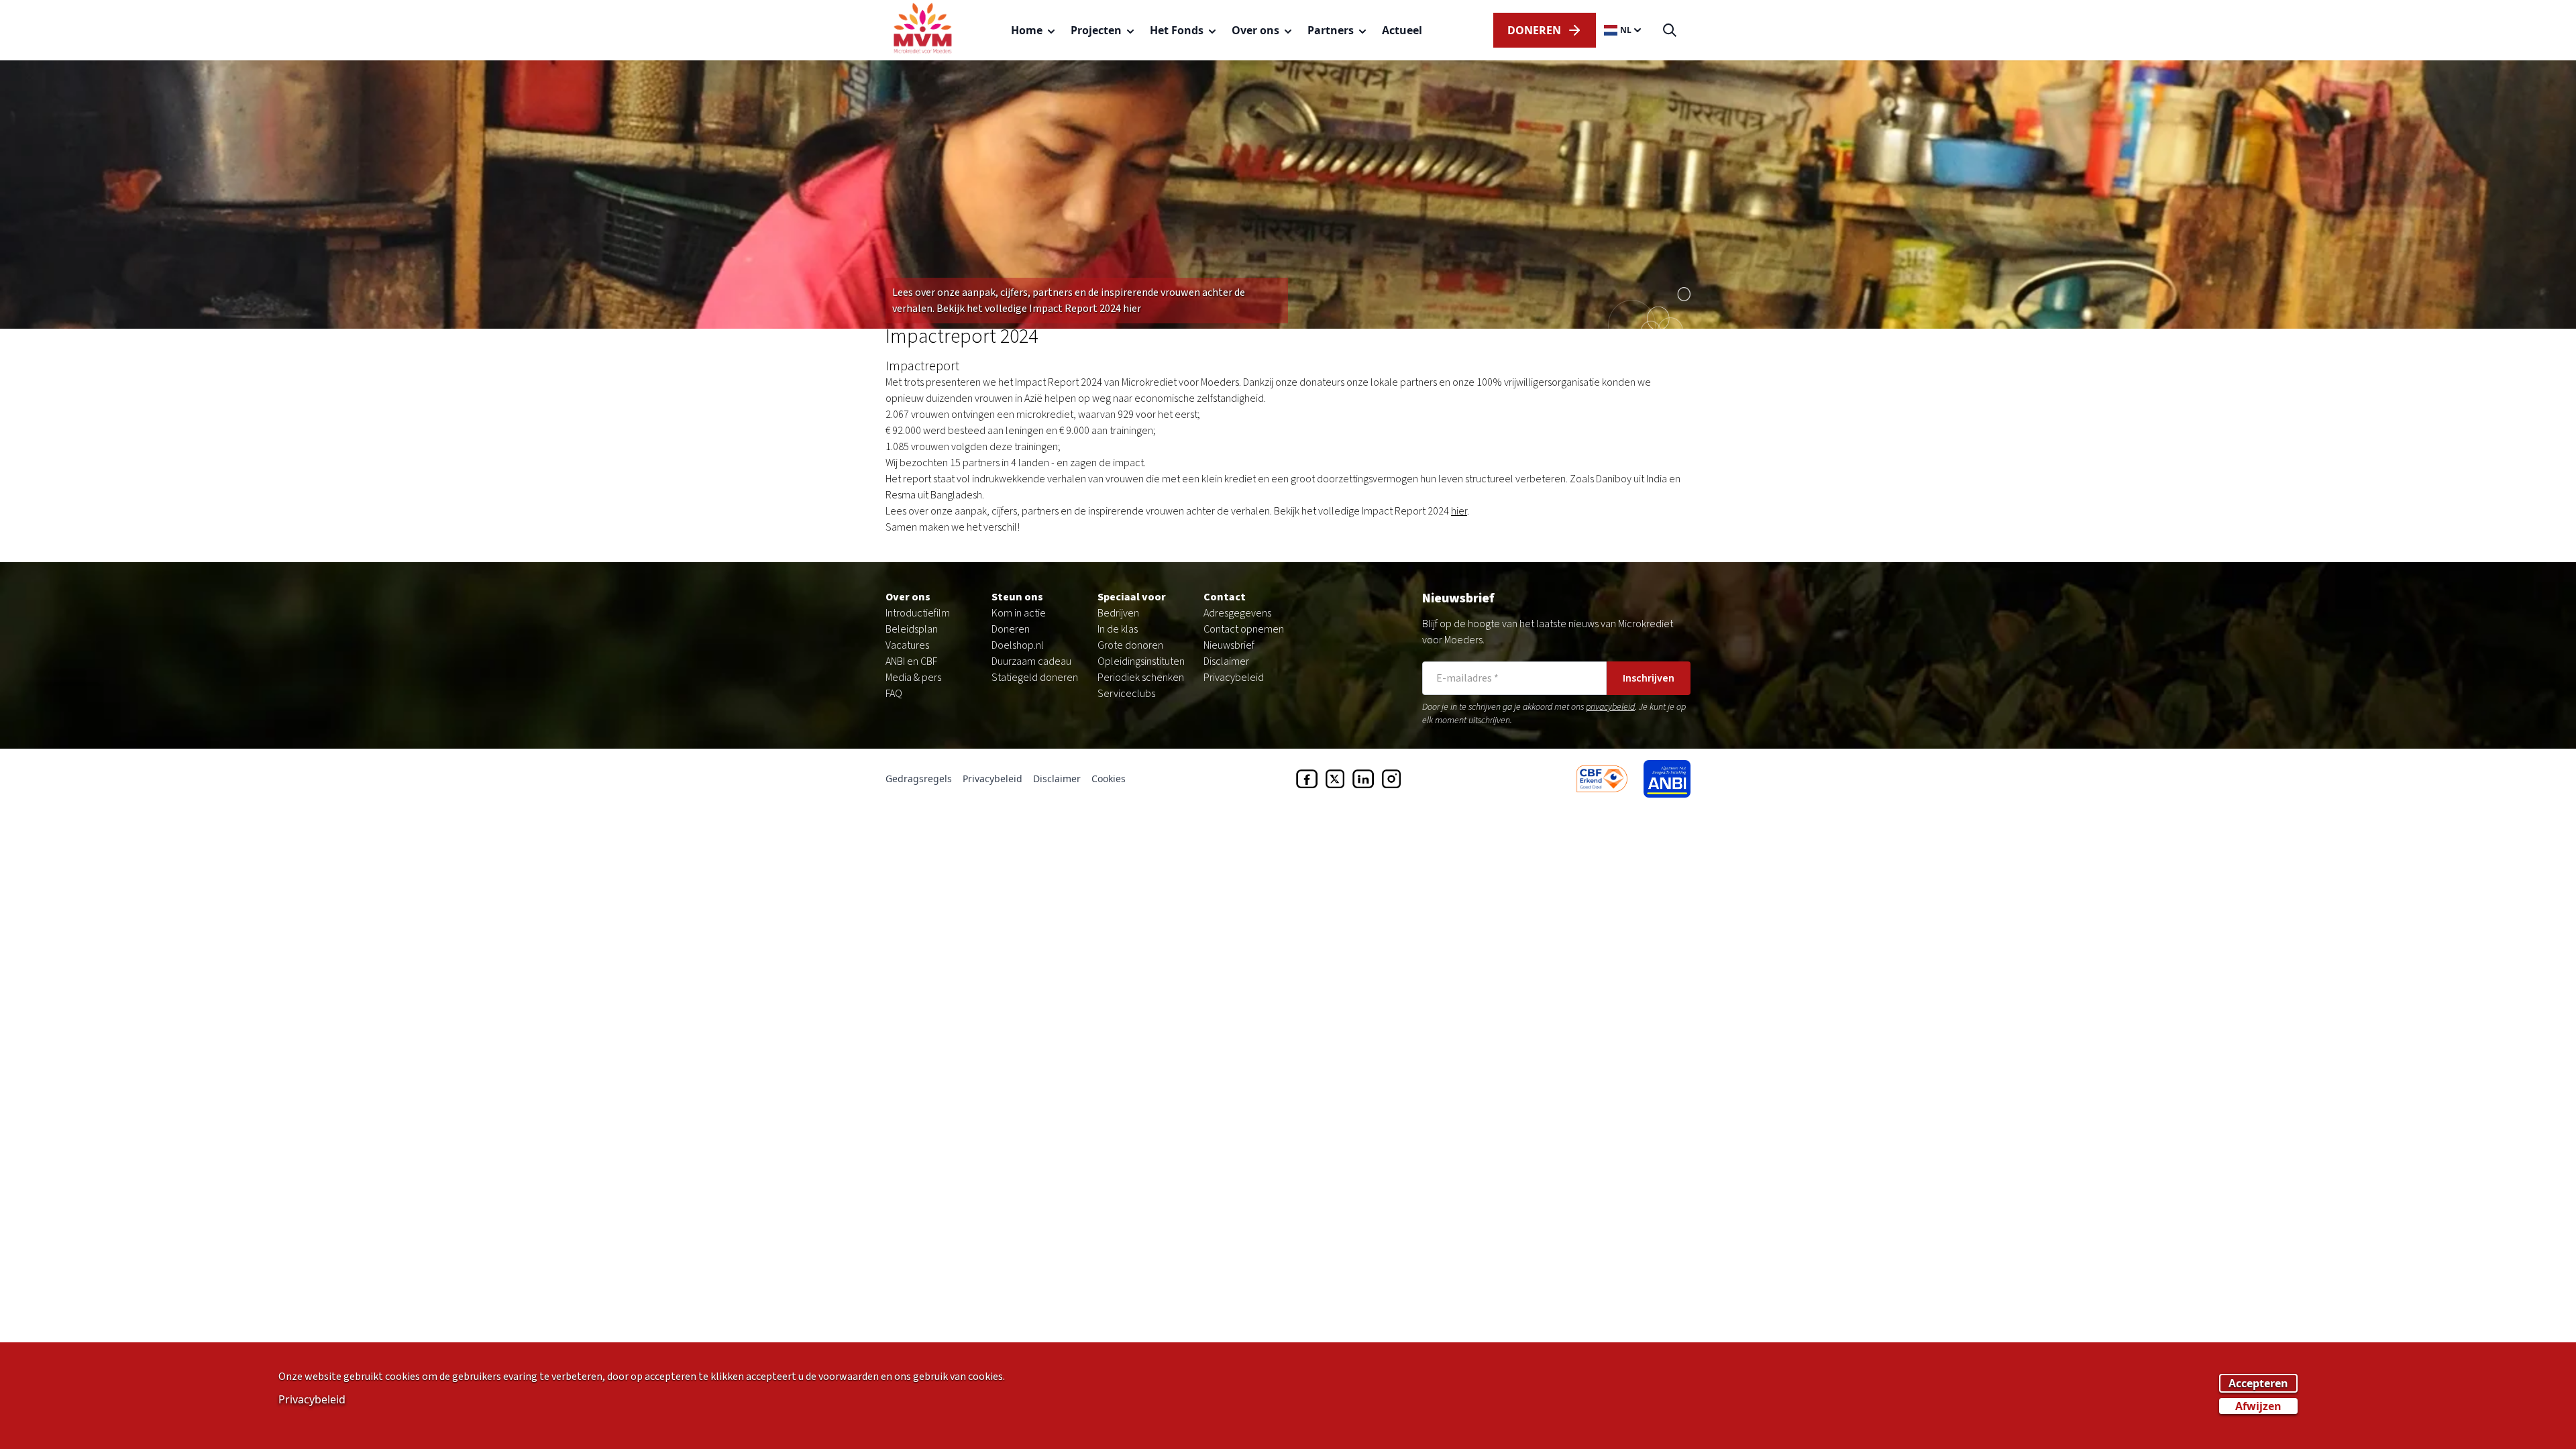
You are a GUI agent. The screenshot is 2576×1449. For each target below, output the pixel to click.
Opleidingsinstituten (1141, 661)
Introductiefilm (918, 613)
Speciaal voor (1132, 597)
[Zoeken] (1670, 31)
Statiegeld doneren (1035, 678)
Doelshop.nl (1018, 645)
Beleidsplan (912, 629)
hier (1459, 511)
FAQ (894, 694)
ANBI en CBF (911, 661)
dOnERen (1534, 30)
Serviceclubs (1126, 694)
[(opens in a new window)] (1307, 779)
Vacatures (907, 645)
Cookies (1109, 779)
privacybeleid (1610, 707)
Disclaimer (1226, 661)
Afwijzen (2258, 1406)
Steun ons (1017, 597)
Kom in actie (1019, 613)
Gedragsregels (919, 779)
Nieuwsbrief (1229, 645)
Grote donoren (1130, 645)
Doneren (1011, 629)
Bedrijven (1118, 613)
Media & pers (913, 678)
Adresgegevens (1237, 613)
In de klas (1118, 629)
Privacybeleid (1234, 678)
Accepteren (2258, 1383)
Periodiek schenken (1141, 678)
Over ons (908, 597)
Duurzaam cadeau (1031, 661)
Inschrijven (1649, 678)
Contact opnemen (1244, 629)
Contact (1225, 597)
